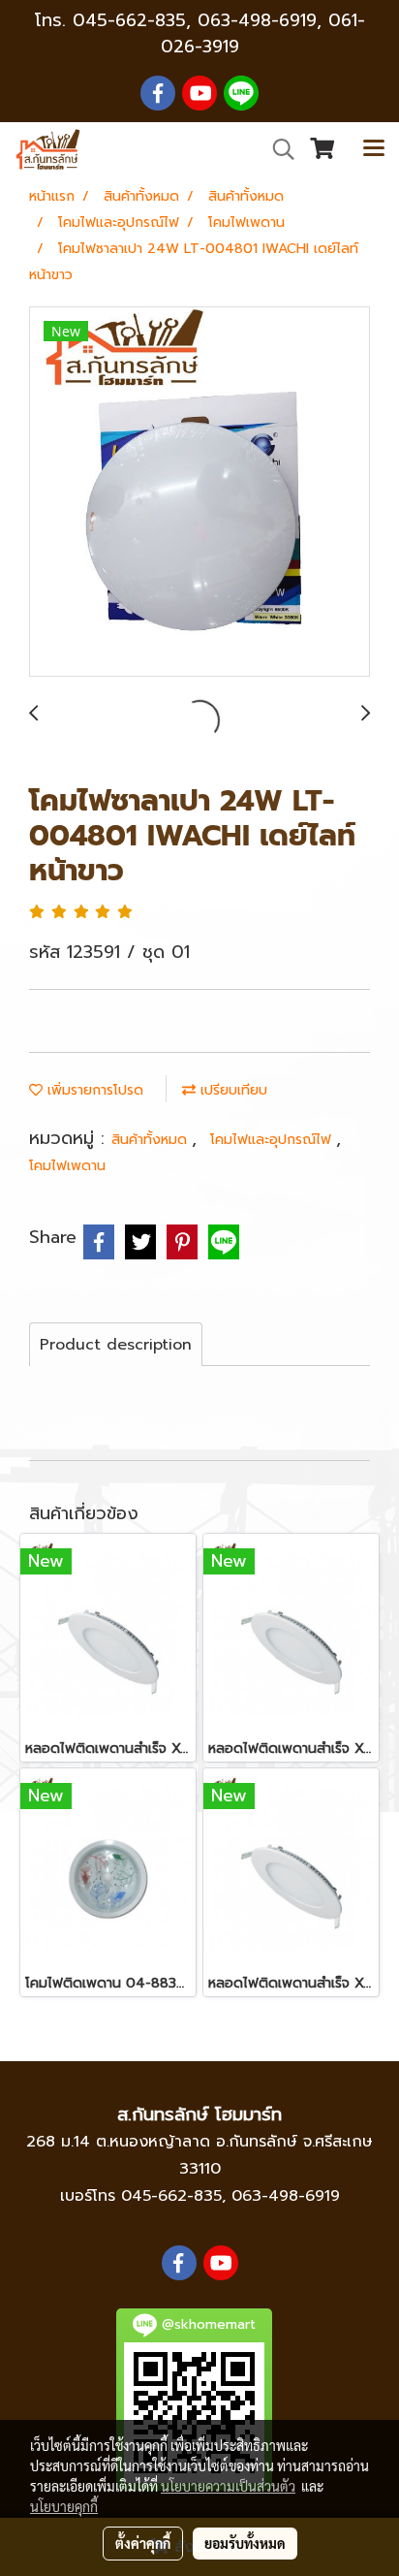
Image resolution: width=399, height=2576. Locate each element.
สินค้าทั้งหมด (152, 1140)
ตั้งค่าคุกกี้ (143, 2543)
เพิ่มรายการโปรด (93, 1090)
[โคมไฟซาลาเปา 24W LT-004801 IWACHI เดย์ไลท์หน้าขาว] (199, 493)
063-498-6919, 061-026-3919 (263, 33)
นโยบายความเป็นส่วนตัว (228, 2486)
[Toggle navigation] (374, 149)
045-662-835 (129, 20)
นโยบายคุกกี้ (64, 2506)
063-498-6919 (286, 2196)
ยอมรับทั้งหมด (245, 2543)
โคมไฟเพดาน (67, 1166)
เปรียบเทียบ (231, 1090)
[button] (277, 149)
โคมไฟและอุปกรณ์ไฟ (273, 1140)
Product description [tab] (116, 1345)
